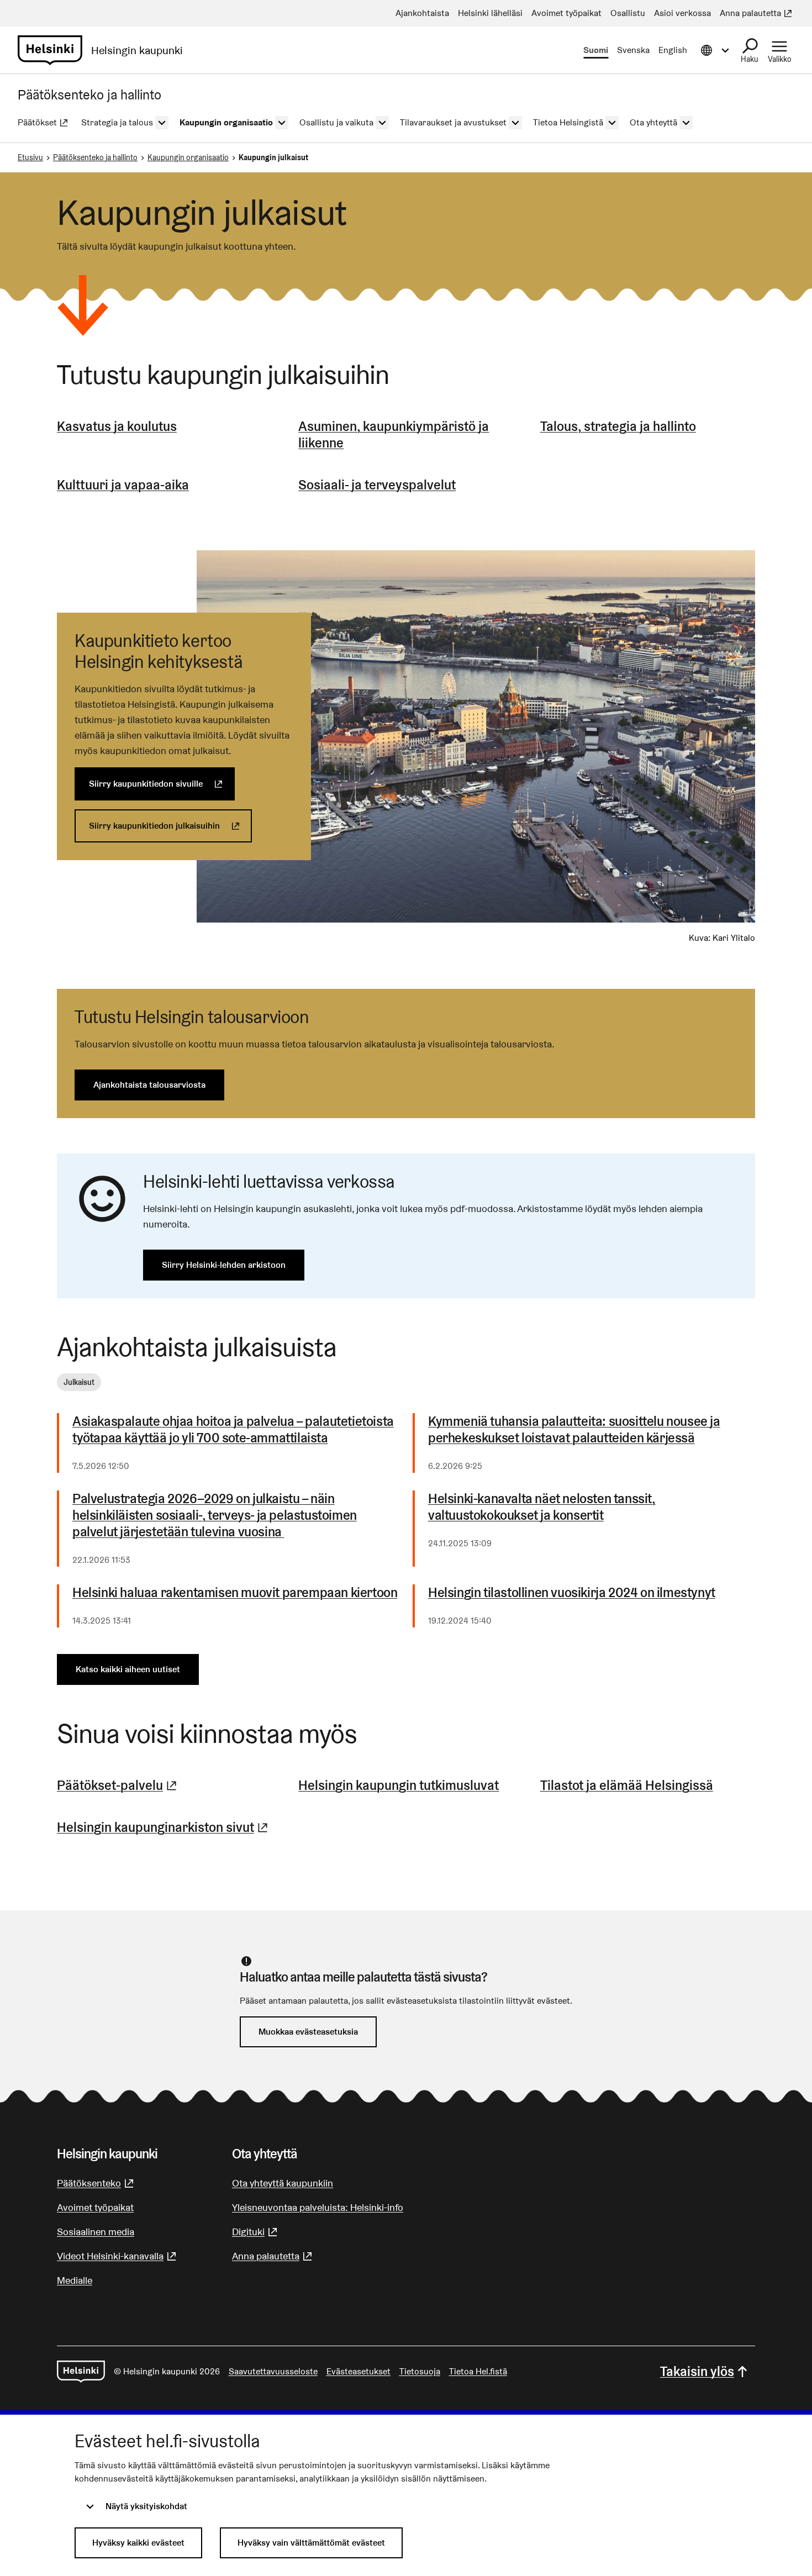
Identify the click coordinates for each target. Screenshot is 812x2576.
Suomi (596, 50)
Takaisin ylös (697, 2371)
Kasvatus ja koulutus (117, 426)
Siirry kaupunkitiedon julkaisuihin (170, 826)
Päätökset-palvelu (118, 1785)
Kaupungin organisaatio (188, 157)
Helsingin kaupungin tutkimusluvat (399, 1785)
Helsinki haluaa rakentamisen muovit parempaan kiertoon (235, 1593)
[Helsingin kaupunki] (81, 2372)
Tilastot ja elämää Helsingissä (627, 1785)
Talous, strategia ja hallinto (618, 426)
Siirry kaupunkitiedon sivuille (162, 784)
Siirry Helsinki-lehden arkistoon (224, 1265)
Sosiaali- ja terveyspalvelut (377, 485)
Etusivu (30, 157)
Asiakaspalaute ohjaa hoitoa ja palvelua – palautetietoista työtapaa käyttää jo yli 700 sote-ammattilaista (233, 1430)
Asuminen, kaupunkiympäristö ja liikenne (394, 434)
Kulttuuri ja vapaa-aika (123, 485)
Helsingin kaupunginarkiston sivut (164, 1827)
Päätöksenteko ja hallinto (95, 157)
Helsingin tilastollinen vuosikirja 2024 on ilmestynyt (572, 1593)
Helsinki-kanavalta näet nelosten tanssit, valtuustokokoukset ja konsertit (542, 1507)
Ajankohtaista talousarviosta (149, 1085)
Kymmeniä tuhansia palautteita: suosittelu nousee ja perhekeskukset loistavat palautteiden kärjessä (574, 1430)
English (673, 50)
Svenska (633, 50)
